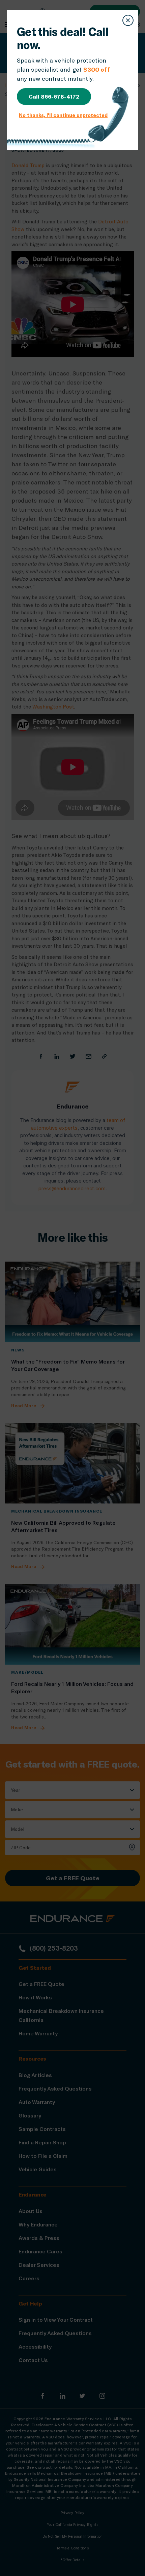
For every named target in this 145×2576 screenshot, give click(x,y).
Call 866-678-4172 (54, 96)
